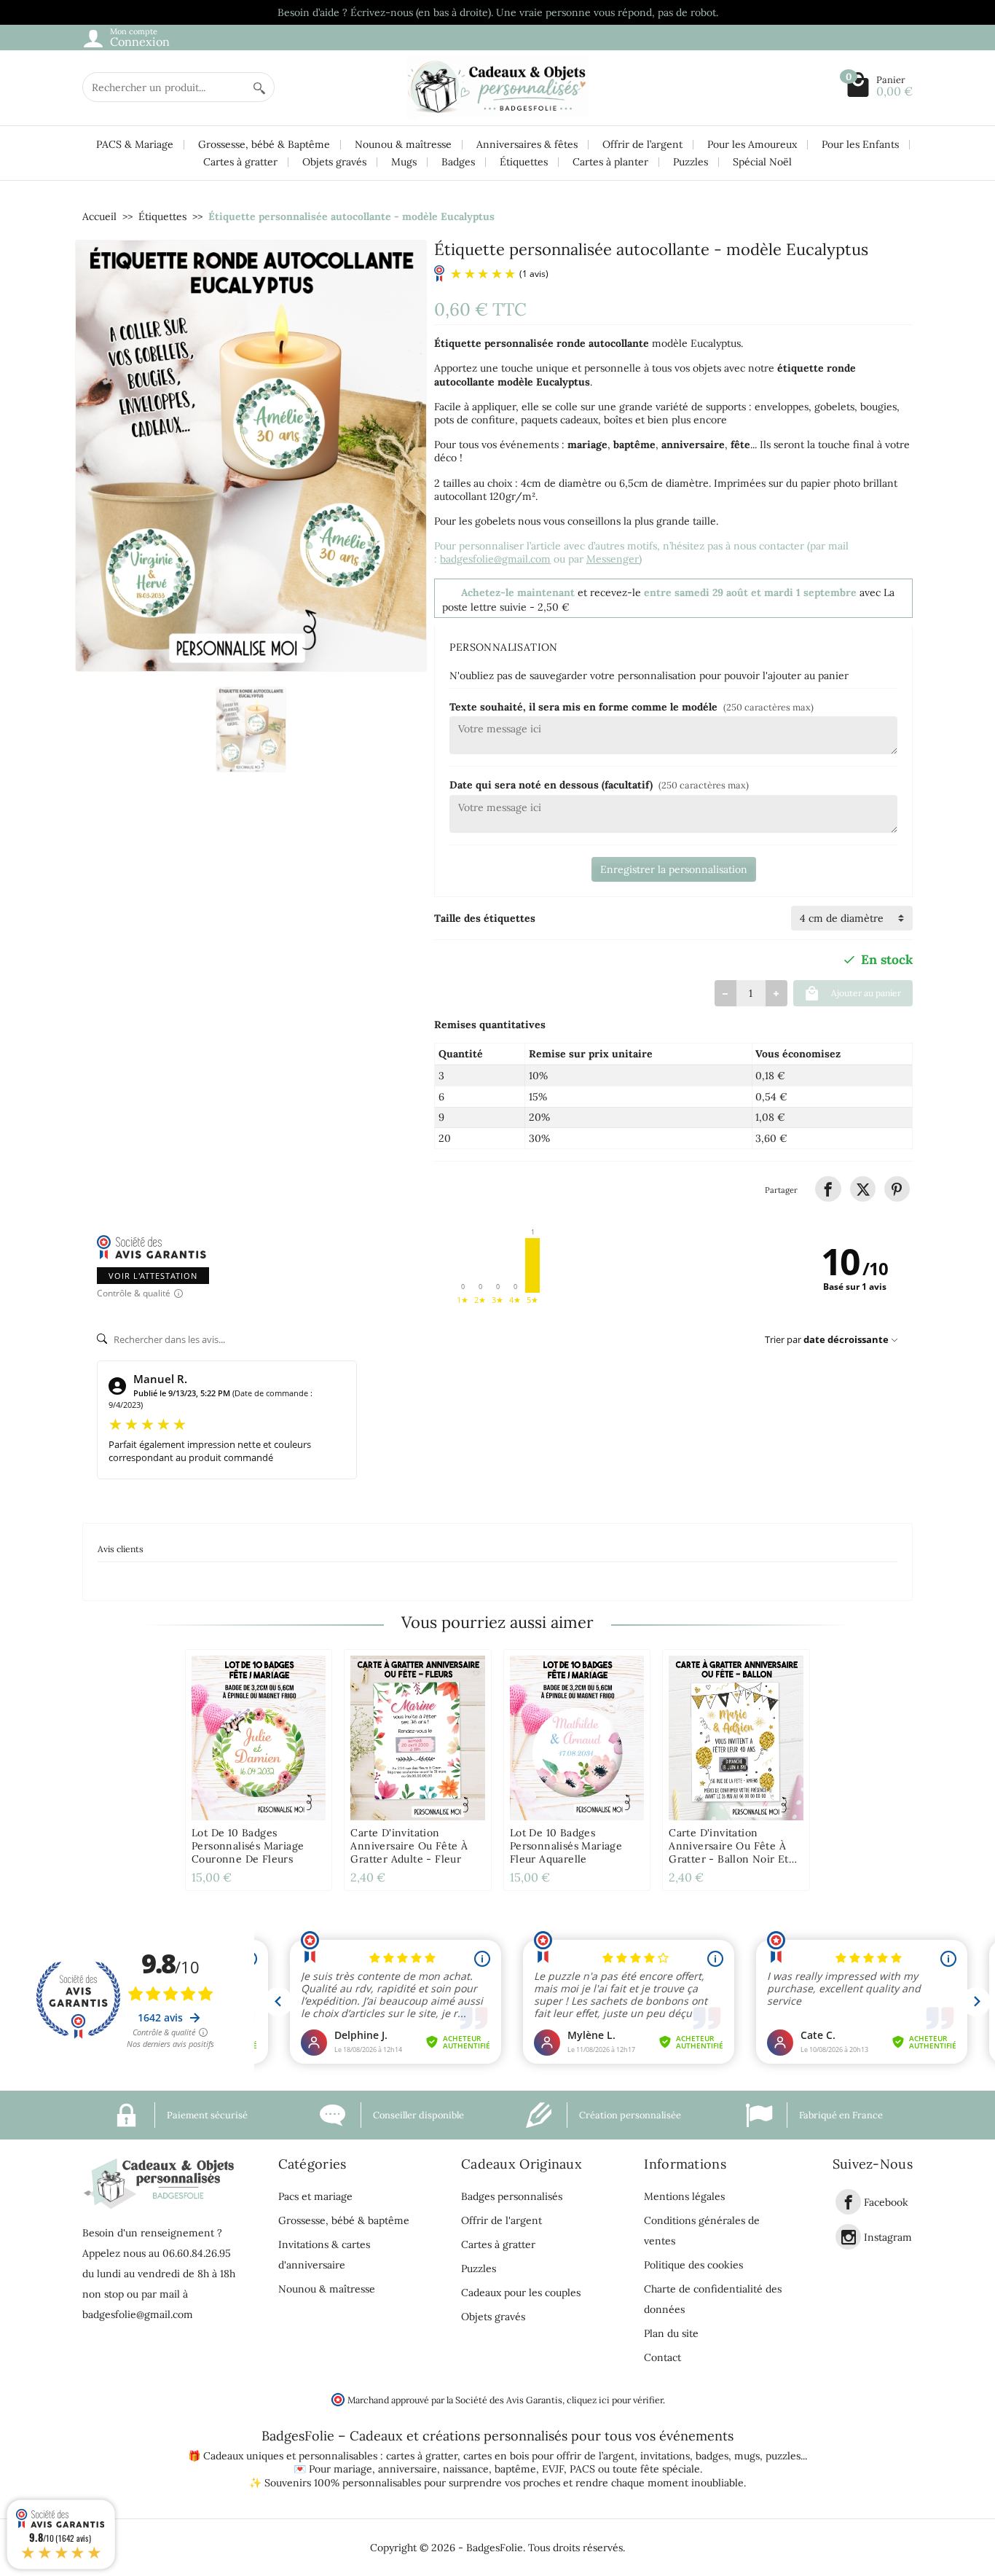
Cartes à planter (610, 162)
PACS (582, 2469)
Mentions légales (684, 2196)
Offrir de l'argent (502, 2220)
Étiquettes (524, 162)
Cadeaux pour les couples (521, 2293)
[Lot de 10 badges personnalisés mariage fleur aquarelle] (577, 1738)
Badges (458, 162)
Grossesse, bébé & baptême (344, 2220)
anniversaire (408, 2469)
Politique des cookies (693, 2265)
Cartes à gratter (240, 162)
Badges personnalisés (512, 2196)
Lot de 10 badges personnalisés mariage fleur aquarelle (566, 1846)
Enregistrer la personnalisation (674, 869)
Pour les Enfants (860, 144)
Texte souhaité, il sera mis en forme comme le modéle (632, 707)
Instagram (888, 2237)
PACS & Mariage (135, 144)
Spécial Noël (762, 162)
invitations (665, 2456)
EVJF (553, 2469)
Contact (662, 2357)
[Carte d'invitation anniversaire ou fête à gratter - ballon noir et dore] (736, 1738)
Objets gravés (334, 162)
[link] (828, 1189)
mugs (747, 2456)
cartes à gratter (422, 2456)
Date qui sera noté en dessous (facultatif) (599, 785)
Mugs (404, 162)
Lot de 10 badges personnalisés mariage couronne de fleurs (248, 1846)
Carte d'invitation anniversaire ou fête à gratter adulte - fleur (409, 1846)
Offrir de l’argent (642, 144)
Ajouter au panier (866, 993)
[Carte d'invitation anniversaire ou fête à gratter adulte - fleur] (417, 1738)
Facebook (886, 2202)
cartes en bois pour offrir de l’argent (549, 2456)
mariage (353, 2469)
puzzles (783, 2456)
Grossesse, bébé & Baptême (264, 144)
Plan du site (671, 2333)
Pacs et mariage (315, 2196)
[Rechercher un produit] (259, 87)
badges (712, 2456)
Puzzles (691, 162)
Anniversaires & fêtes (527, 144)
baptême (515, 2469)
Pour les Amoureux (752, 144)
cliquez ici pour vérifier (615, 2400)
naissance (466, 2469)
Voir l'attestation (153, 1276)
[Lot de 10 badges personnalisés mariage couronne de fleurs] (259, 1738)
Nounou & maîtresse (403, 144)
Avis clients (121, 1549)
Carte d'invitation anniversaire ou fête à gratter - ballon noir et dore (729, 1852)
